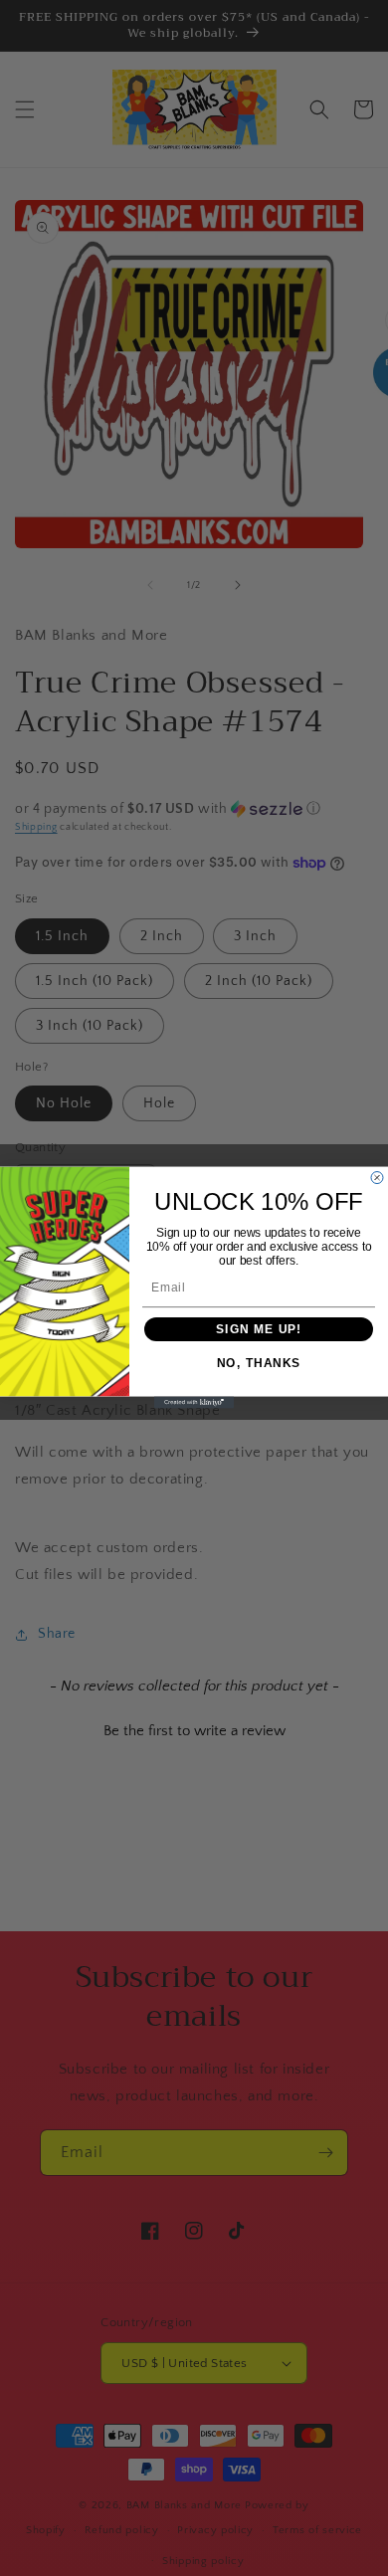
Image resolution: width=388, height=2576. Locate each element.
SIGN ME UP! (259, 1330)
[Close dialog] (377, 1178)
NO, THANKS (259, 1364)
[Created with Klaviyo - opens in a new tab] (194, 1403)
